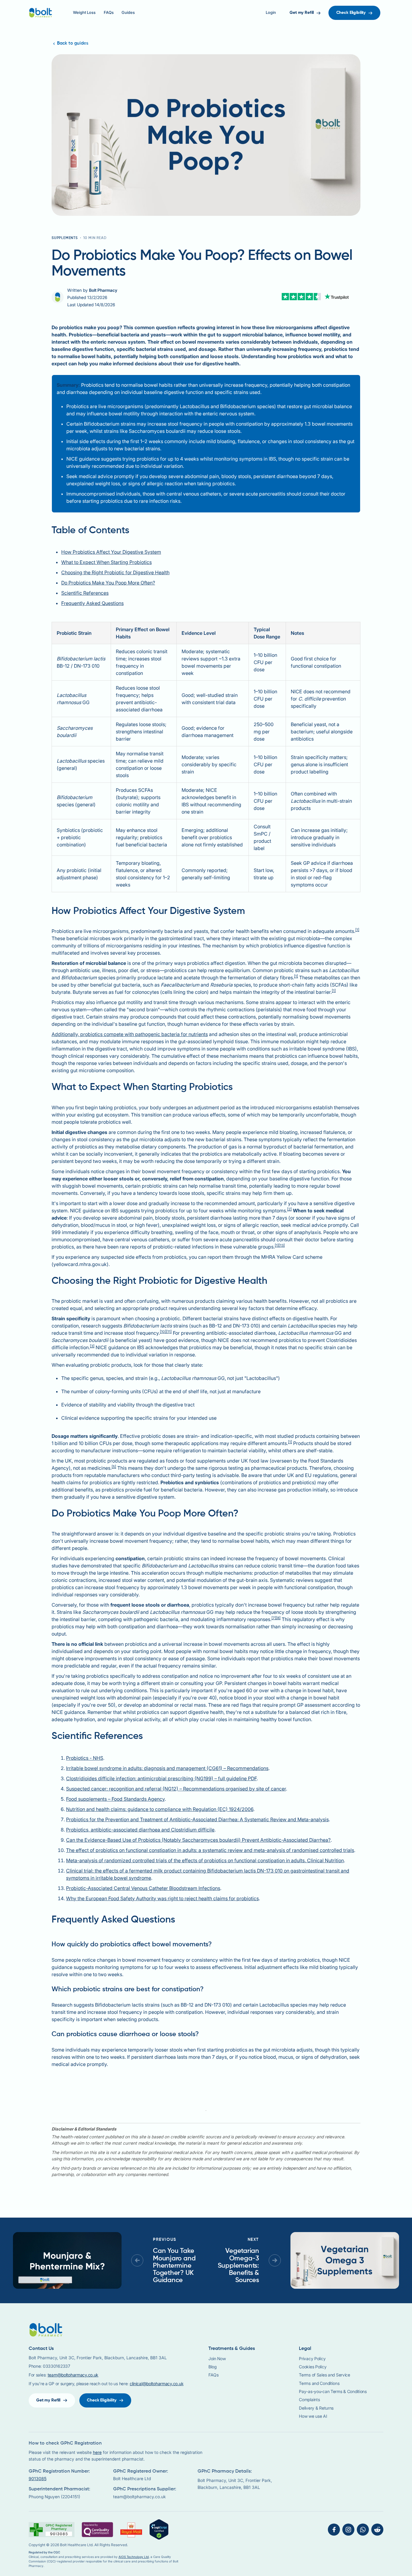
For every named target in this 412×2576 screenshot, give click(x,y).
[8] (278, 1618)
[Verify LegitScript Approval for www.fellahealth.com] (159, 2529)
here (97, 2452)
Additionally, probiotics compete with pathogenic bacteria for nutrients (130, 1034)
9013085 (38, 2478)
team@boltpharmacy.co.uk (73, 2375)
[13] (282, 1245)
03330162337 (57, 2366)
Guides (128, 13)
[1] (357, 930)
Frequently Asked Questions (92, 603)
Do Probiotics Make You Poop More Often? (108, 583)
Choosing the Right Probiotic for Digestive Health (115, 572)
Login (271, 13)
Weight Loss (84, 13)
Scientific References (85, 593)
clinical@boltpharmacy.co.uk (157, 2384)
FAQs (109, 13)
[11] (169, 1332)
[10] (163, 1332)
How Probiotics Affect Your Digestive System (111, 552)
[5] (114, 1467)
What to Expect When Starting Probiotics (106, 562)
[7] (274, 1618)
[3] (92, 1346)
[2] (289, 1209)
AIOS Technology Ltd (134, 2557)
